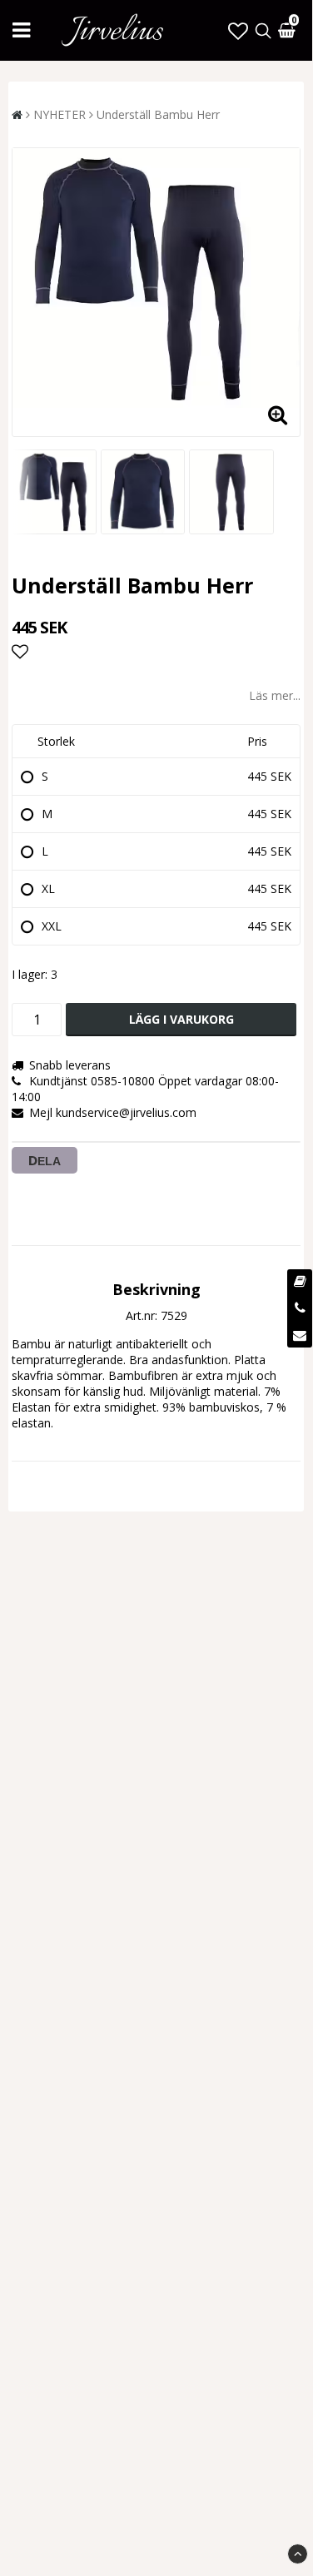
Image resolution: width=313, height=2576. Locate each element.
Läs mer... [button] (275, 695)
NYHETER (60, 114)
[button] (238, 30)
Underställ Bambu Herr (158, 114)
